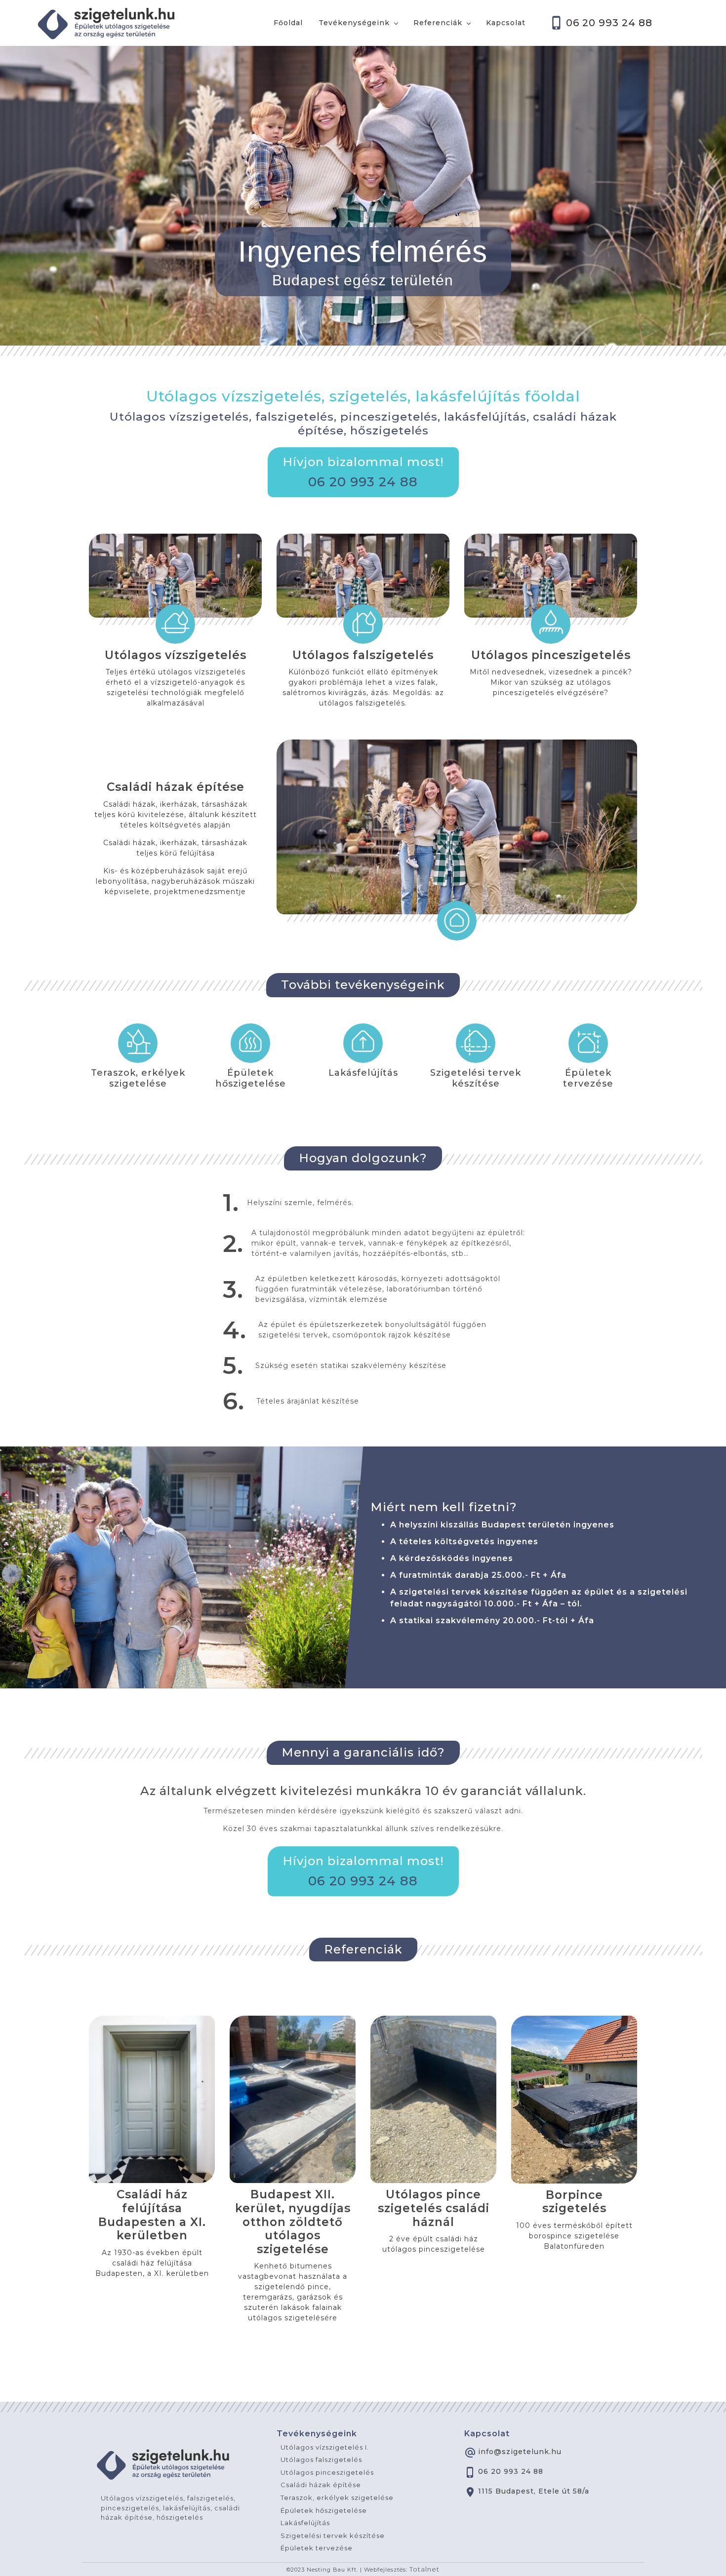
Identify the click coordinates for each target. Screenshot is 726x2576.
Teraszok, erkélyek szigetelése (138, 1078)
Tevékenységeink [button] (354, 23)
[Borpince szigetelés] (574, 2100)
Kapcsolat (506, 23)
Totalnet (424, 2569)
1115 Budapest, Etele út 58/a (534, 2491)
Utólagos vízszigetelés (176, 655)
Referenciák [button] (438, 23)
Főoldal (288, 23)
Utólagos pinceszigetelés (551, 655)
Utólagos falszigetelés (363, 655)
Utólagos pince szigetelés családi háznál (434, 2208)
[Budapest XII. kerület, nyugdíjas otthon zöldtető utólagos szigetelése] (293, 2100)
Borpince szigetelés (574, 2202)
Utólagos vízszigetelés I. (325, 2447)
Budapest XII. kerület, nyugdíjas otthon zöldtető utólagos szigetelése (293, 2222)
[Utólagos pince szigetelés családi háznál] (433, 2100)
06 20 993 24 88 (609, 23)
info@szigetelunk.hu (520, 2452)
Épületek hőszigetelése (251, 1078)
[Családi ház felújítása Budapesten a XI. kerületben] (152, 2100)
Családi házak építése (176, 787)
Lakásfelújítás (363, 1073)
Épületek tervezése (588, 1078)
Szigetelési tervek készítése (476, 1078)
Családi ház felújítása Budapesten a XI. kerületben (152, 2215)
